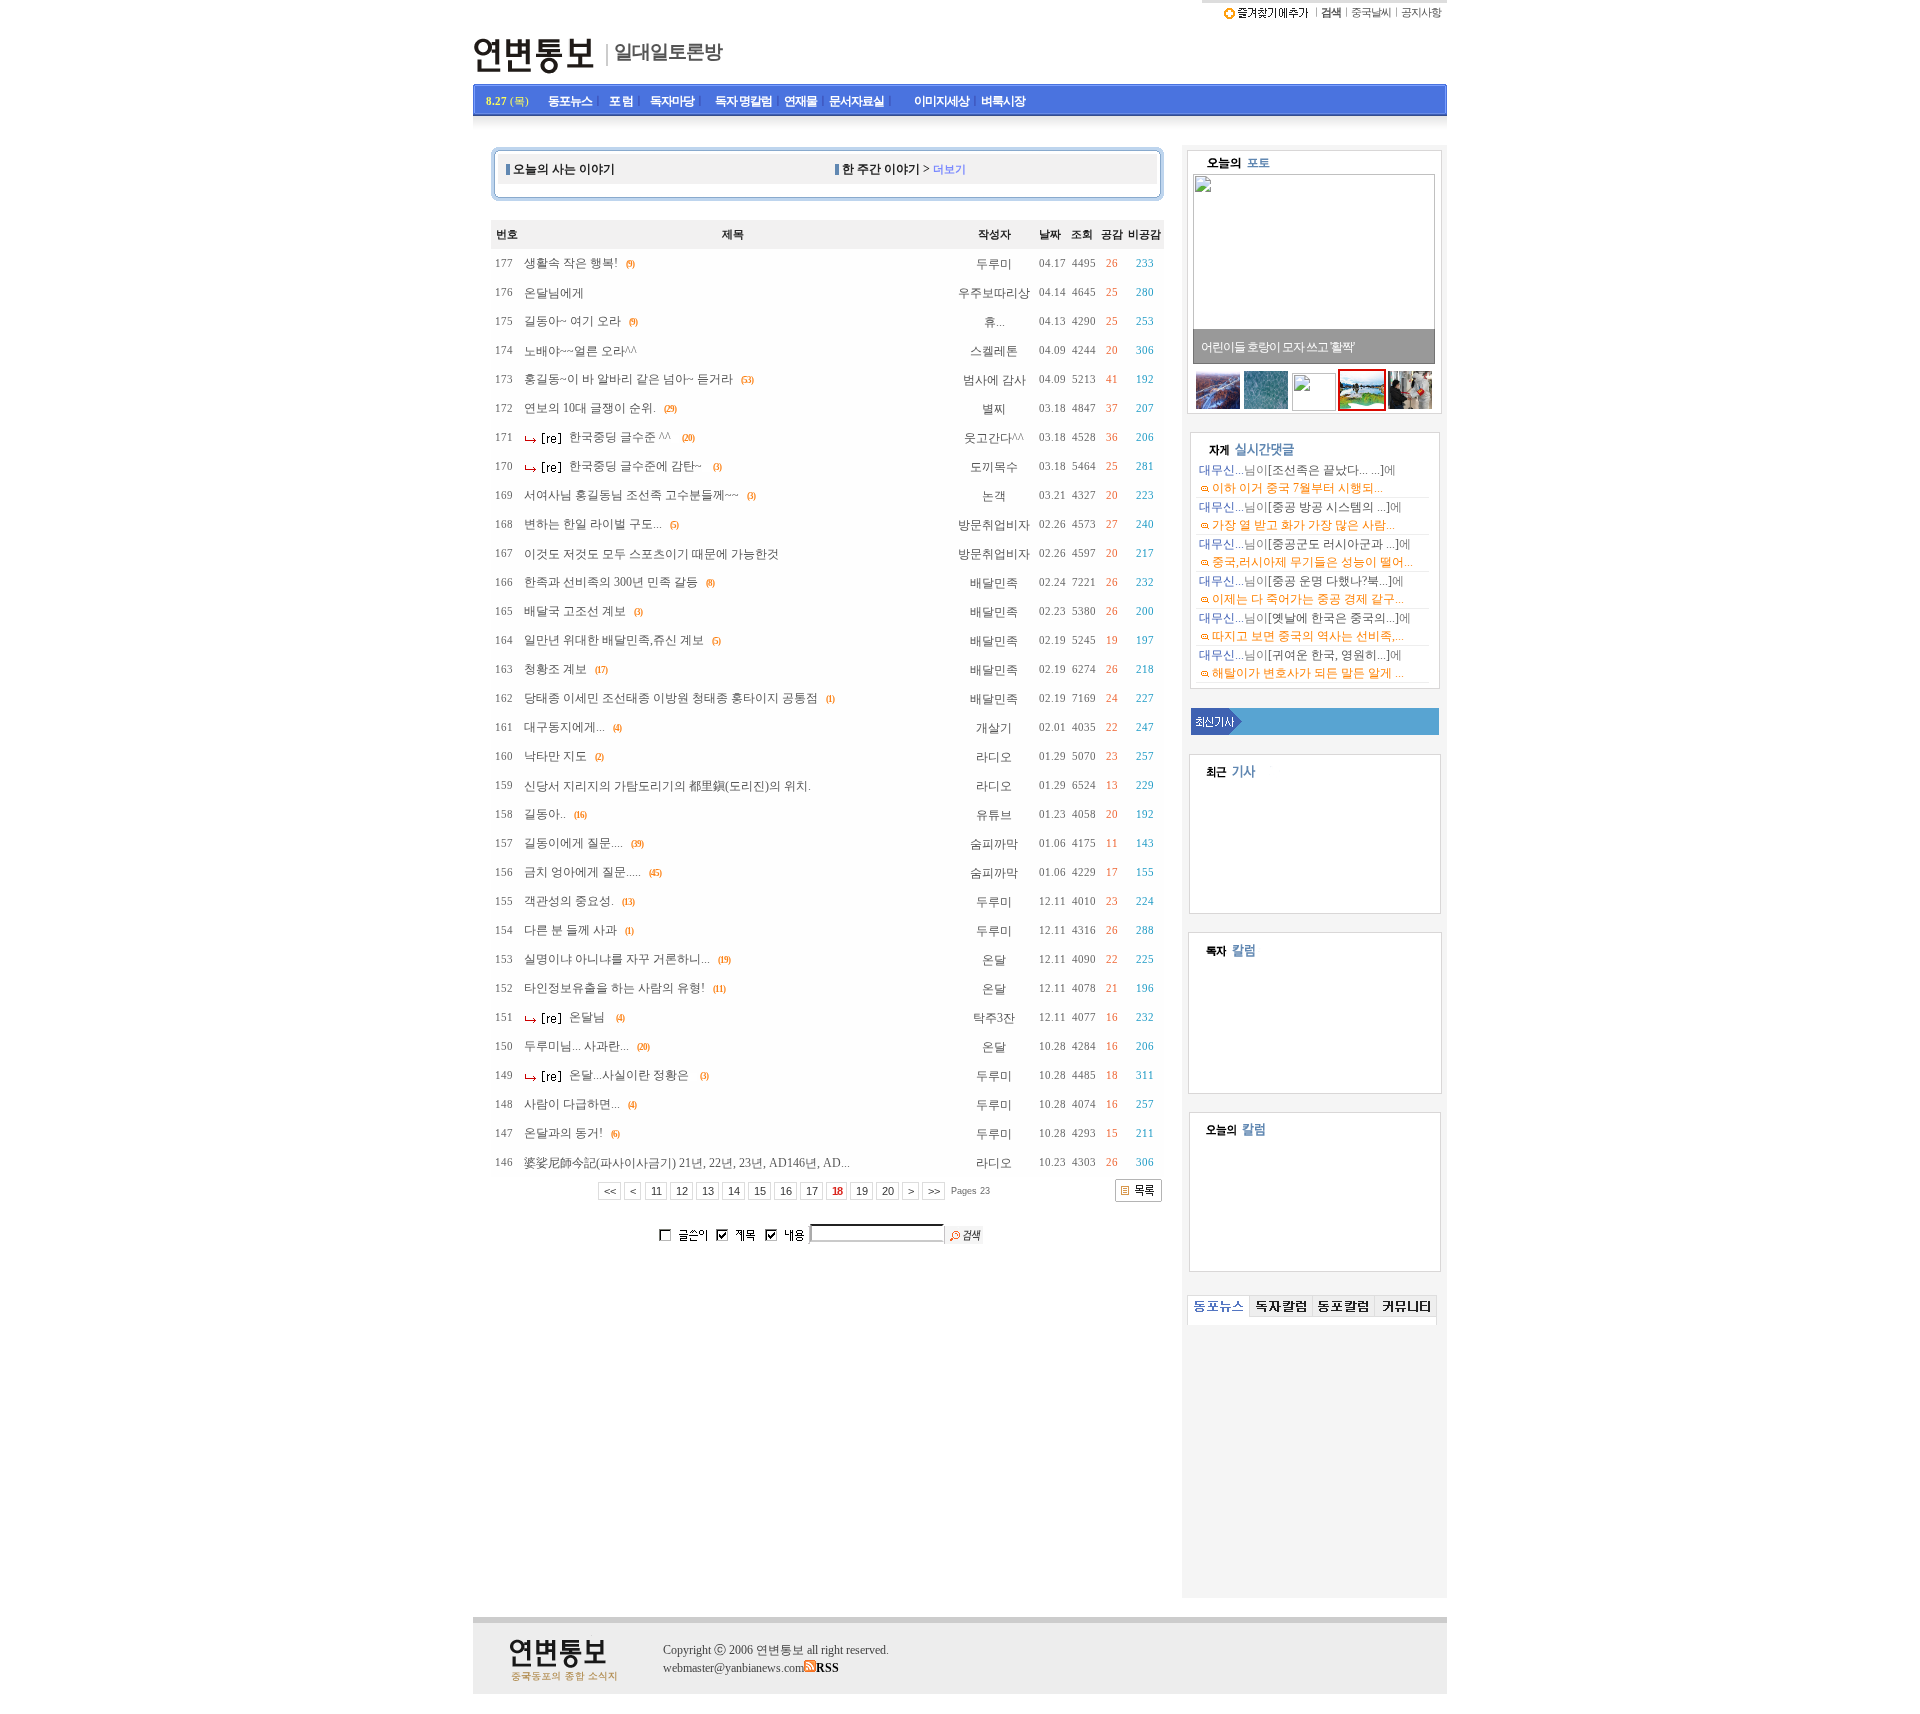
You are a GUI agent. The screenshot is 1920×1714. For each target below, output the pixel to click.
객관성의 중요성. (569, 901)
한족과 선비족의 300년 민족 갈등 (611, 582)
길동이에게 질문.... (573, 843)
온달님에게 (554, 293)
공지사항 (1421, 12)
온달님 (587, 1017)
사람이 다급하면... (572, 1104)
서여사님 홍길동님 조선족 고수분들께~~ (631, 495)
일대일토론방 (668, 51)
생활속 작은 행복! (571, 263)
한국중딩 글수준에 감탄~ (635, 466)
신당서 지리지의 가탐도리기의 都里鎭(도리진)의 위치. (667, 786)
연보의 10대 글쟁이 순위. (590, 408)
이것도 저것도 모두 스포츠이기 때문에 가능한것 (651, 554)
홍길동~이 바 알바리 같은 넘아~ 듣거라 (628, 379)
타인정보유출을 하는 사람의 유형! (614, 988)
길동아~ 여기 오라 (572, 321)
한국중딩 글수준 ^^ (620, 437)
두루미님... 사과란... (576, 1046)
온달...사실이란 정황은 (629, 1075)
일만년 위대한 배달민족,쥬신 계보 (614, 640)
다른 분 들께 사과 (570, 930)
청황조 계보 (555, 669)
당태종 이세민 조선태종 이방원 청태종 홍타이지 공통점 (671, 698)
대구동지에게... (564, 727)
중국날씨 (1371, 12)
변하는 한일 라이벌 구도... (593, 524)
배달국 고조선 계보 (575, 611)
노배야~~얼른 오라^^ (580, 351)
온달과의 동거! (563, 1133)
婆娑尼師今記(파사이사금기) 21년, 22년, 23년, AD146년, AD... (687, 1163)
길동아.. (545, 814)
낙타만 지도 (555, 756)
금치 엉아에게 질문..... (582, 872)
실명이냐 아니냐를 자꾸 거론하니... (617, 959)
